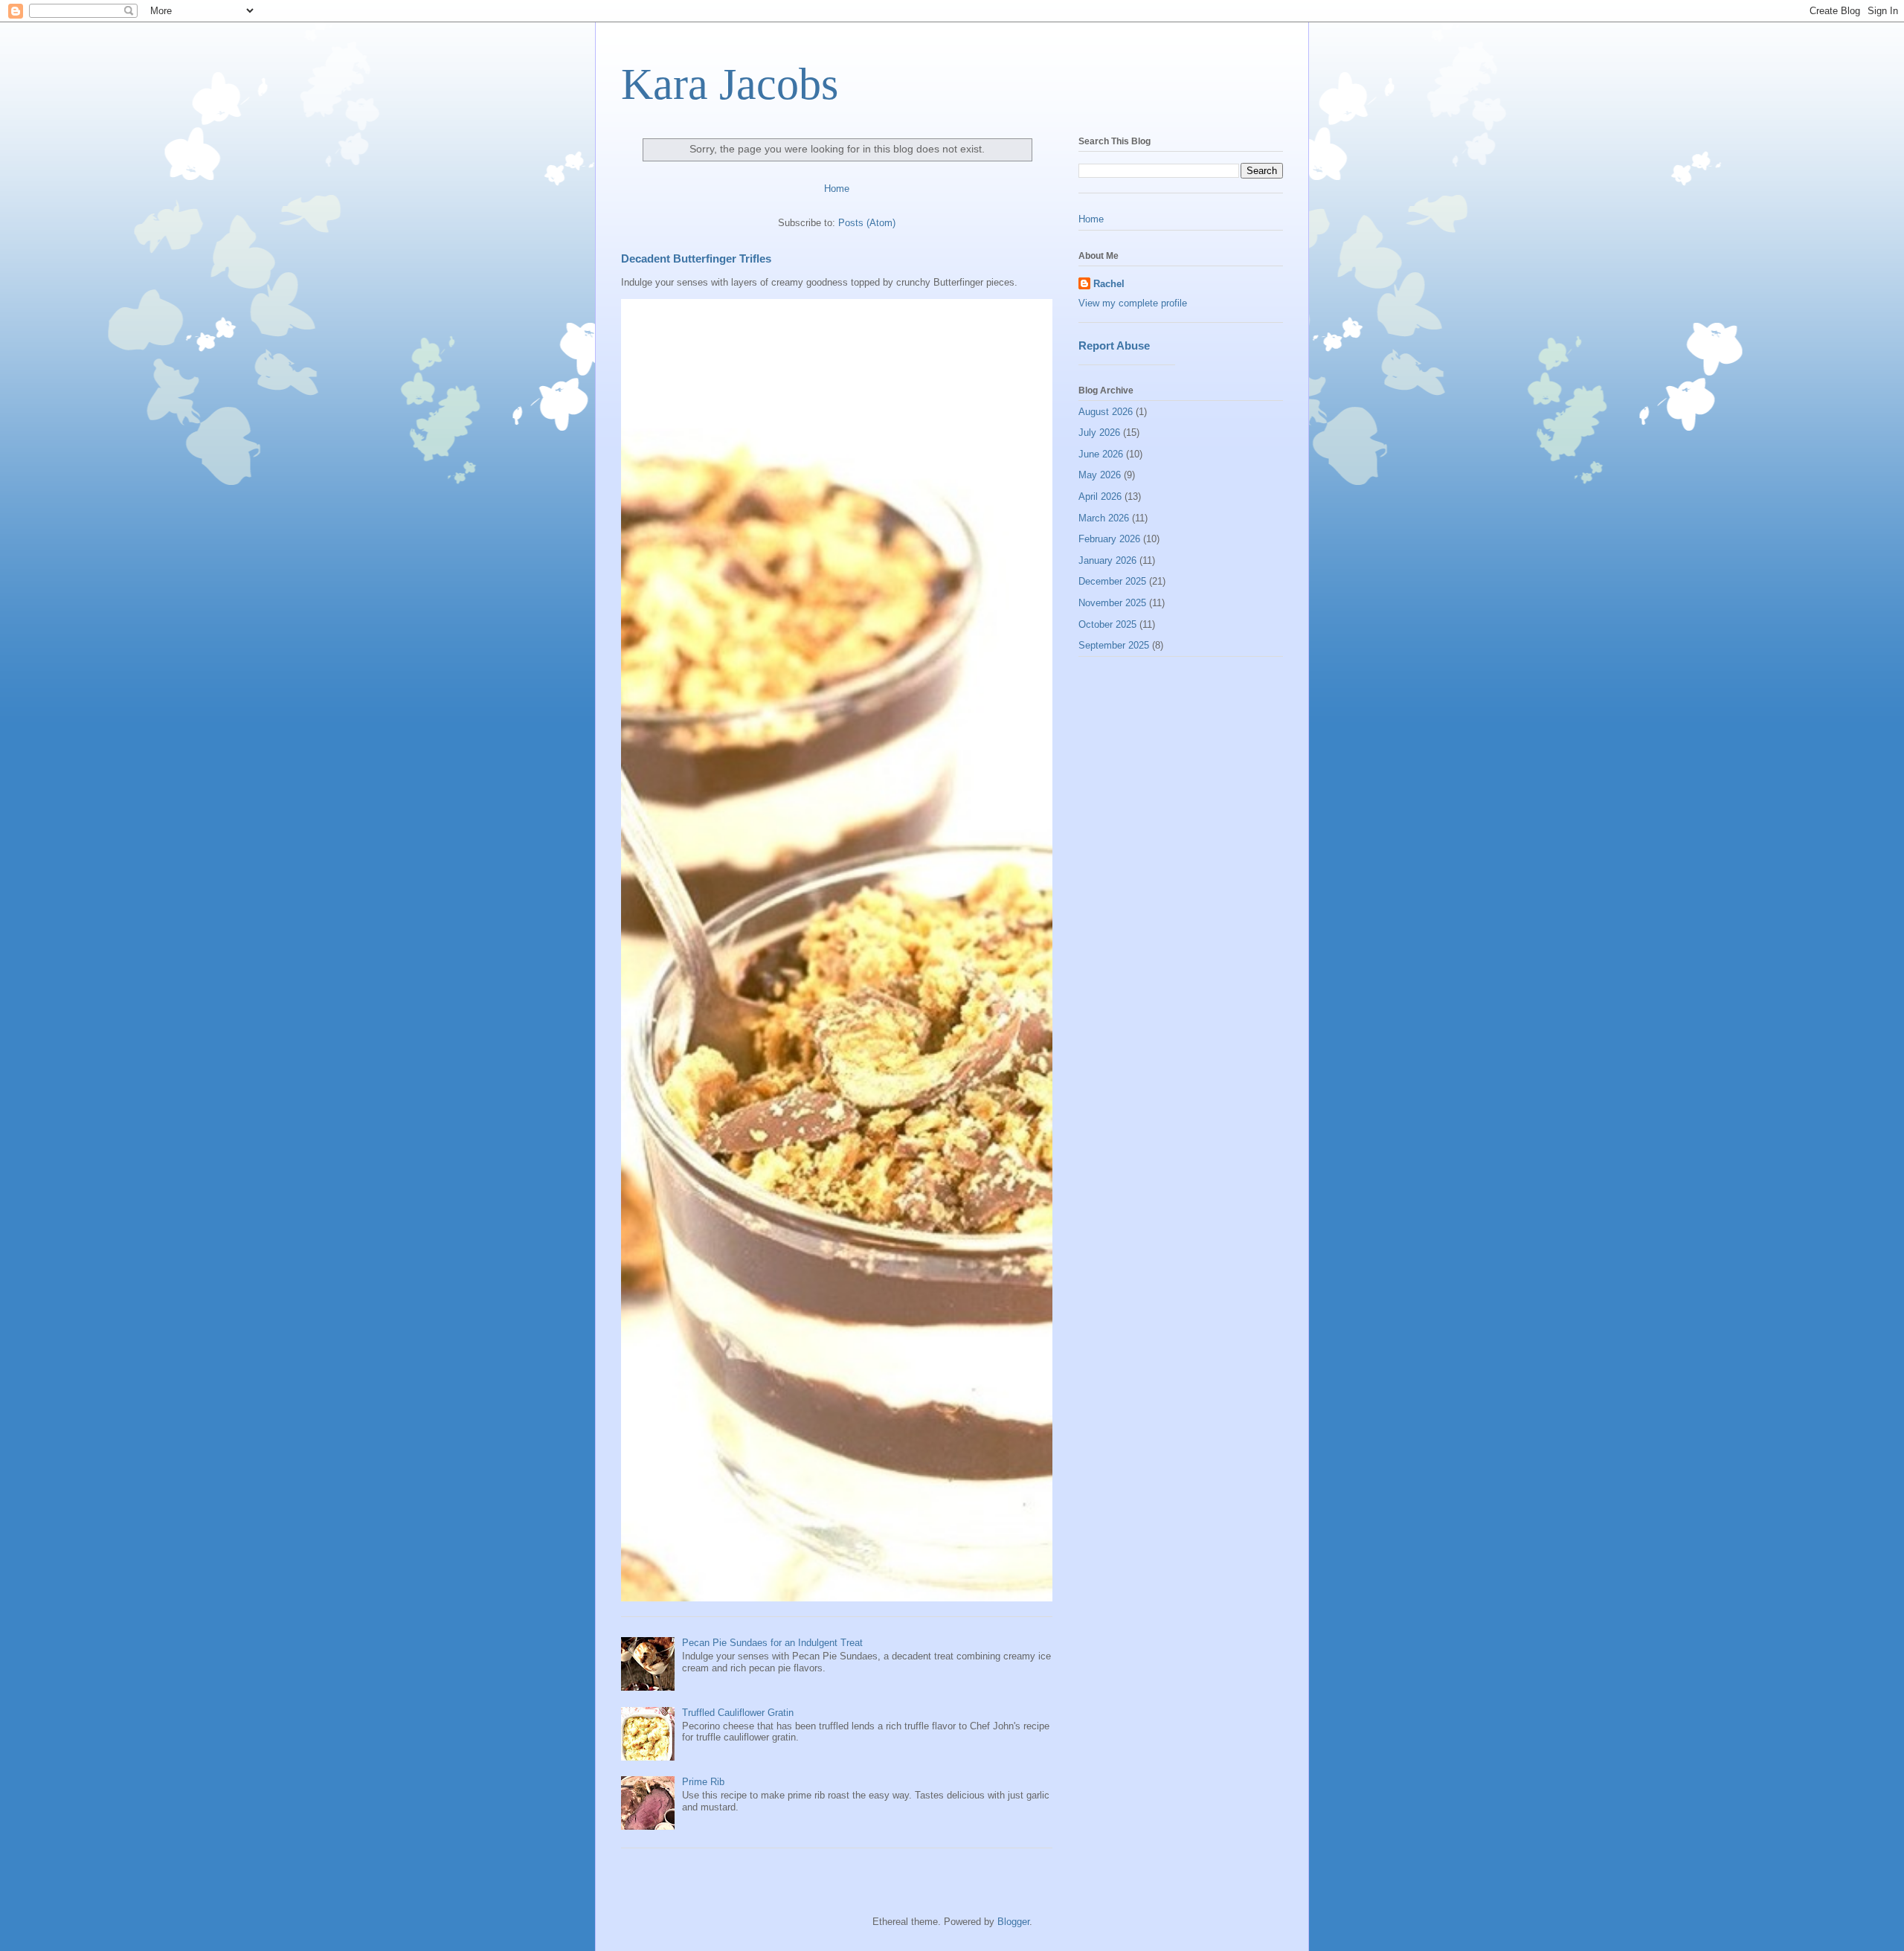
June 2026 (1101, 454)
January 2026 (1107, 560)
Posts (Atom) (867, 223)
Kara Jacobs (730, 84)
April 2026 (1100, 496)
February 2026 (1109, 539)
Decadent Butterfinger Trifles (696, 258)
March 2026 (1104, 518)
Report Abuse (1114, 345)
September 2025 (1114, 645)
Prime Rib (703, 1782)
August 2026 (1106, 412)
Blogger (1013, 1922)
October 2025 (1107, 624)
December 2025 (1112, 581)
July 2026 (1099, 433)
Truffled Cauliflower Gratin (738, 1713)
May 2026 (1100, 475)
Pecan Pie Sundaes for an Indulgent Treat (772, 1643)
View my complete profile (1133, 303)
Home (837, 189)
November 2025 (1112, 603)
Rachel (1109, 284)
